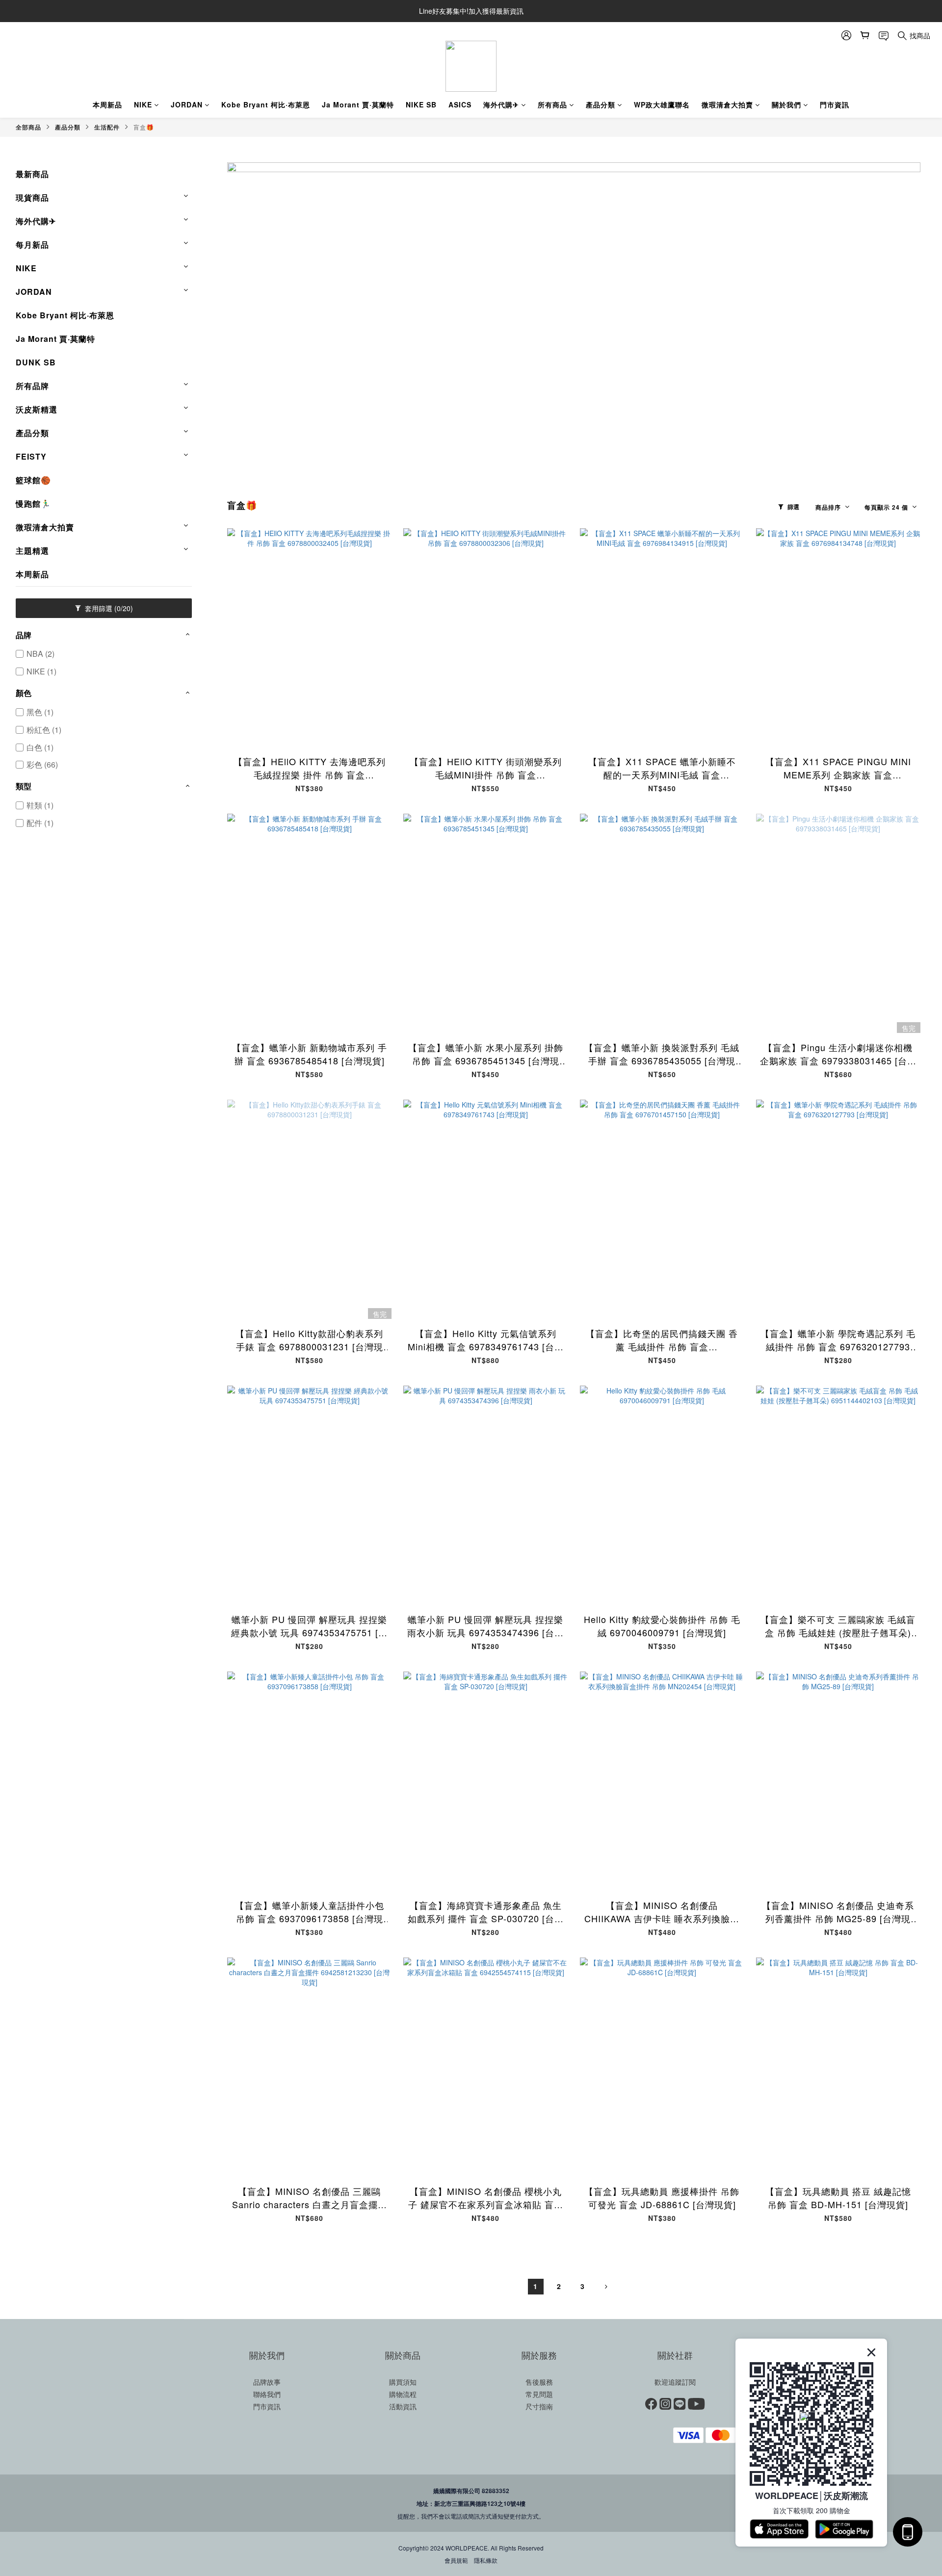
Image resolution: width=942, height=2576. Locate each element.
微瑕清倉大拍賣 (727, 104)
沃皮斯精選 (37, 409)
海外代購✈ (501, 104)
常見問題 (539, 2394)
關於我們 (786, 104)
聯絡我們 (267, 2394)
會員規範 (456, 2560)
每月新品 (32, 245)
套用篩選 (108, 608)
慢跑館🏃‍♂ (33, 503)
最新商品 (32, 174)
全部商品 (28, 127)
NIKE (143, 104)
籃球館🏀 (33, 480)
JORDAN (187, 104)
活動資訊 (403, 2406)
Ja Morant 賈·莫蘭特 (358, 104)
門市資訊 (835, 104)
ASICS (460, 104)
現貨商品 (32, 197)
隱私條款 (486, 2560)
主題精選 (32, 551)
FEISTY (31, 456)
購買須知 (403, 2382)
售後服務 (539, 2382)
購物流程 (403, 2394)
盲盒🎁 (144, 127)
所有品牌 (32, 386)
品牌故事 (267, 2382)
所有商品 (552, 104)
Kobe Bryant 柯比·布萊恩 (266, 104)
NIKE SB (421, 104)
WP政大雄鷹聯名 (662, 104)
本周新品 (107, 104)
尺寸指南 (539, 2406)
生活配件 (107, 127)
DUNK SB (36, 362)
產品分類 (601, 104)
